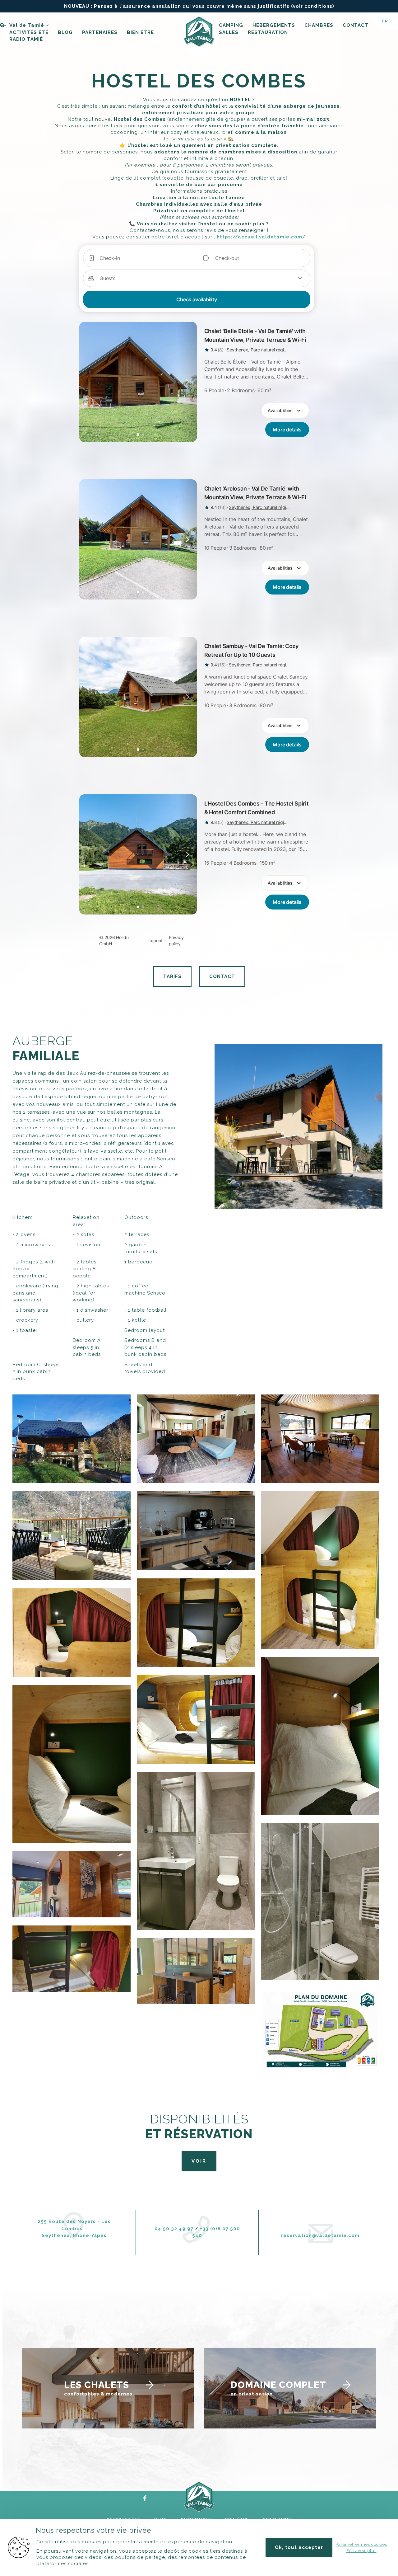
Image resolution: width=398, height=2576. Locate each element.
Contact (356, 25)
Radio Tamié (26, 39)
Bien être (140, 32)
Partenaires (100, 32)
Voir (199, 2161)
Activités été (29, 32)
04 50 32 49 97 (174, 2229)
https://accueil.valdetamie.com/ (261, 237)
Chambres (319, 25)
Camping (231, 25)
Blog (65, 32)
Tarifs (172, 976)
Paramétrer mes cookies (361, 2544)
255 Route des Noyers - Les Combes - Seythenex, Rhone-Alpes (74, 2228)
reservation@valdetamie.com (320, 2235)
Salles (229, 32)
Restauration (268, 32)
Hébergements (274, 25)
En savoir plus (361, 2551)
